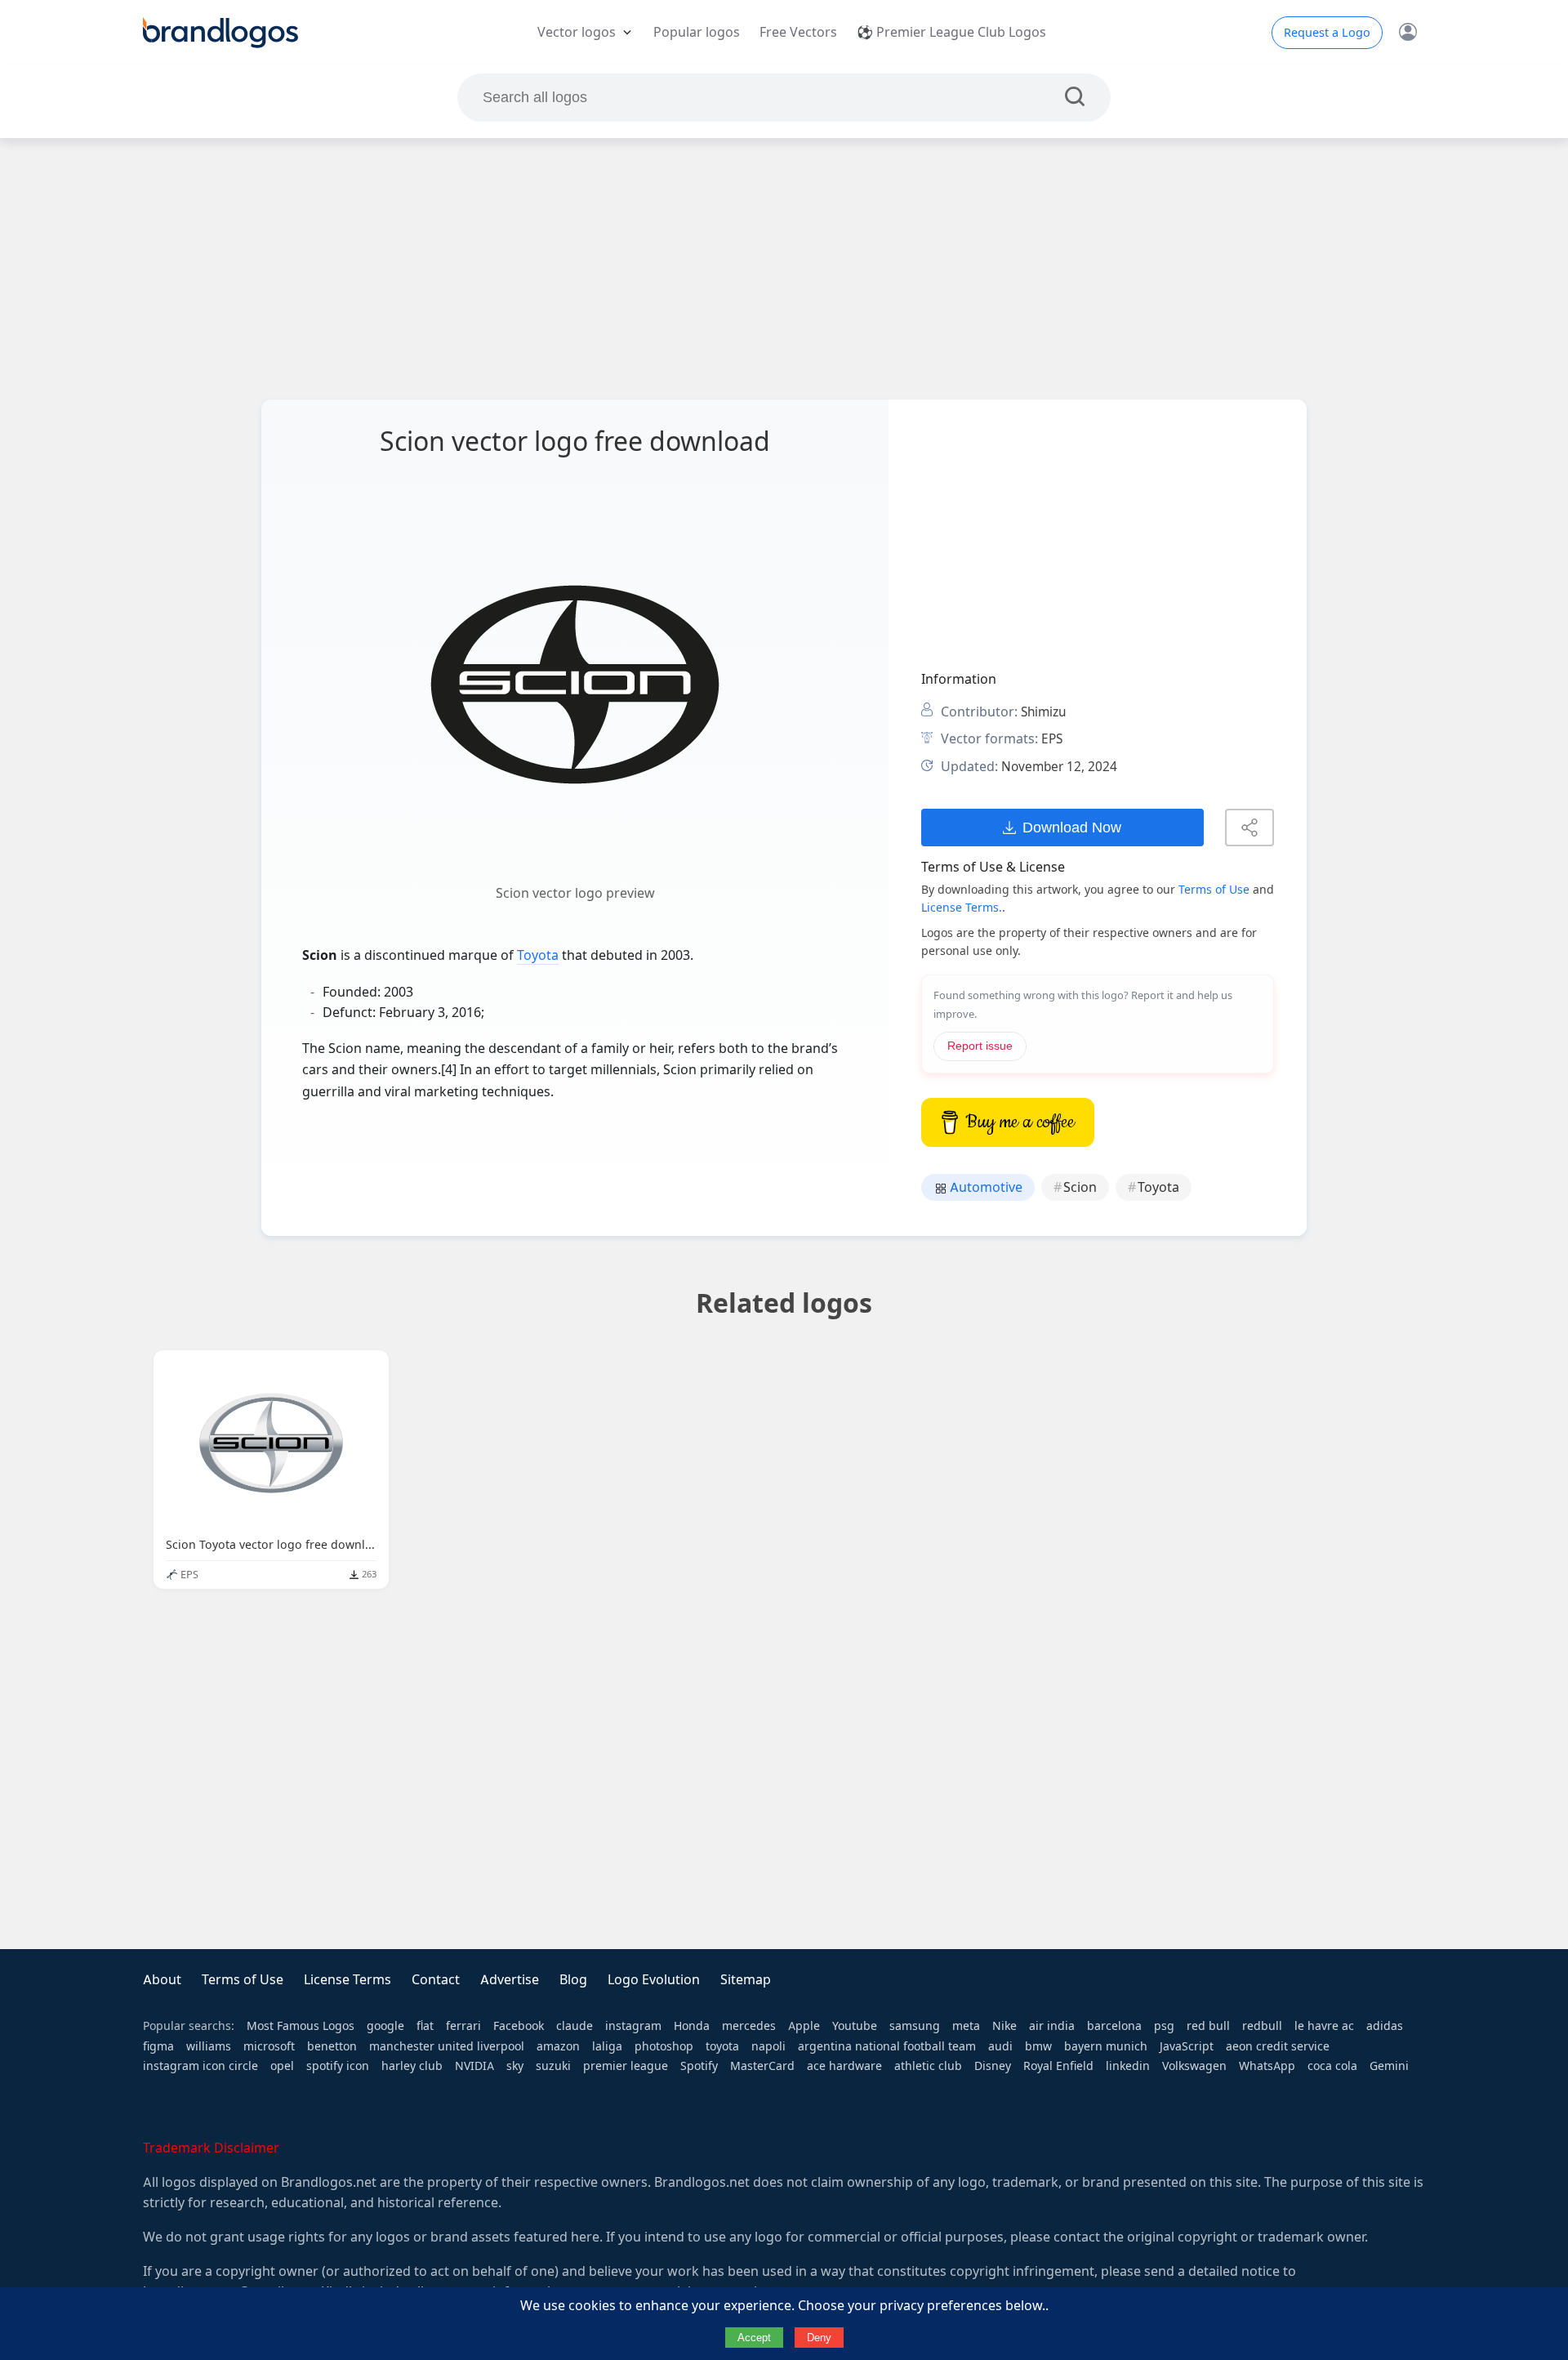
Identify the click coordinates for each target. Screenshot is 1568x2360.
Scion (1080, 1187)
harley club (412, 2066)
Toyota (538, 955)
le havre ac (1324, 2026)
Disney (993, 2066)
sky (515, 2066)
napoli (768, 2046)
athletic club (928, 2066)
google (385, 2026)
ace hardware (844, 2066)
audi (1000, 2046)
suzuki (553, 2066)
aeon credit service (1278, 2046)
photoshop (664, 2046)
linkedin (1128, 2066)
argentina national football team (887, 2046)
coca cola (1332, 2066)
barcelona (1114, 2026)
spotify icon (338, 2066)
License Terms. (962, 908)
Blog (573, 1980)
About (162, 1980)
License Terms (347, 1980)
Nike (1004, 2026)
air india (1052, 2026)
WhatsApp (1267, 2066)
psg (1164, 2026)
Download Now (1072, 827)
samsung (915, 2026)
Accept (754, 2338)
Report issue (980, 1046)
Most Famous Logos (301, 2026)
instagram (633, 2026)
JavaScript (1187, 2046)
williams (209, 2046)
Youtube (855, 2026)
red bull (1208, 2026)
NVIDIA (474, 2066)
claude (575, 2026)
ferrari (463, 2026)
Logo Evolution (654, 1980)
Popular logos (697, 32)
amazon (558, 2046)
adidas (1385, 2026)
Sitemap (746, 1980)
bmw (1038, 2046)
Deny (819, 2338)
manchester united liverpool (447, 2046)
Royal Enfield (1058, 2066)
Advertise (510, 1980)
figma (158, 2046)
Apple (804, 2026)
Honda (692, 2026)
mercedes (749, 2026)
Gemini (1389, 2066)
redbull (1262, 2026)
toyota (722, 2046)
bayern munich (1106, 2046)
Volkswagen (1194, 2066)
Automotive (984, 1187)
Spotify (699, 2066)
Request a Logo (1327, 33)
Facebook (519, 2026)
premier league (626, 2066)
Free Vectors (798, 32)
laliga (607, 2046)
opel (282, 2066)
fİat (425, 2026)
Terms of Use (1214, 890)
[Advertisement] (784, 269)
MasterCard (762, 2066)
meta (966, 2026)
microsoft (269, 2046)
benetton (332, 2046)
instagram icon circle (200, 2066)
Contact (436, 1980)
